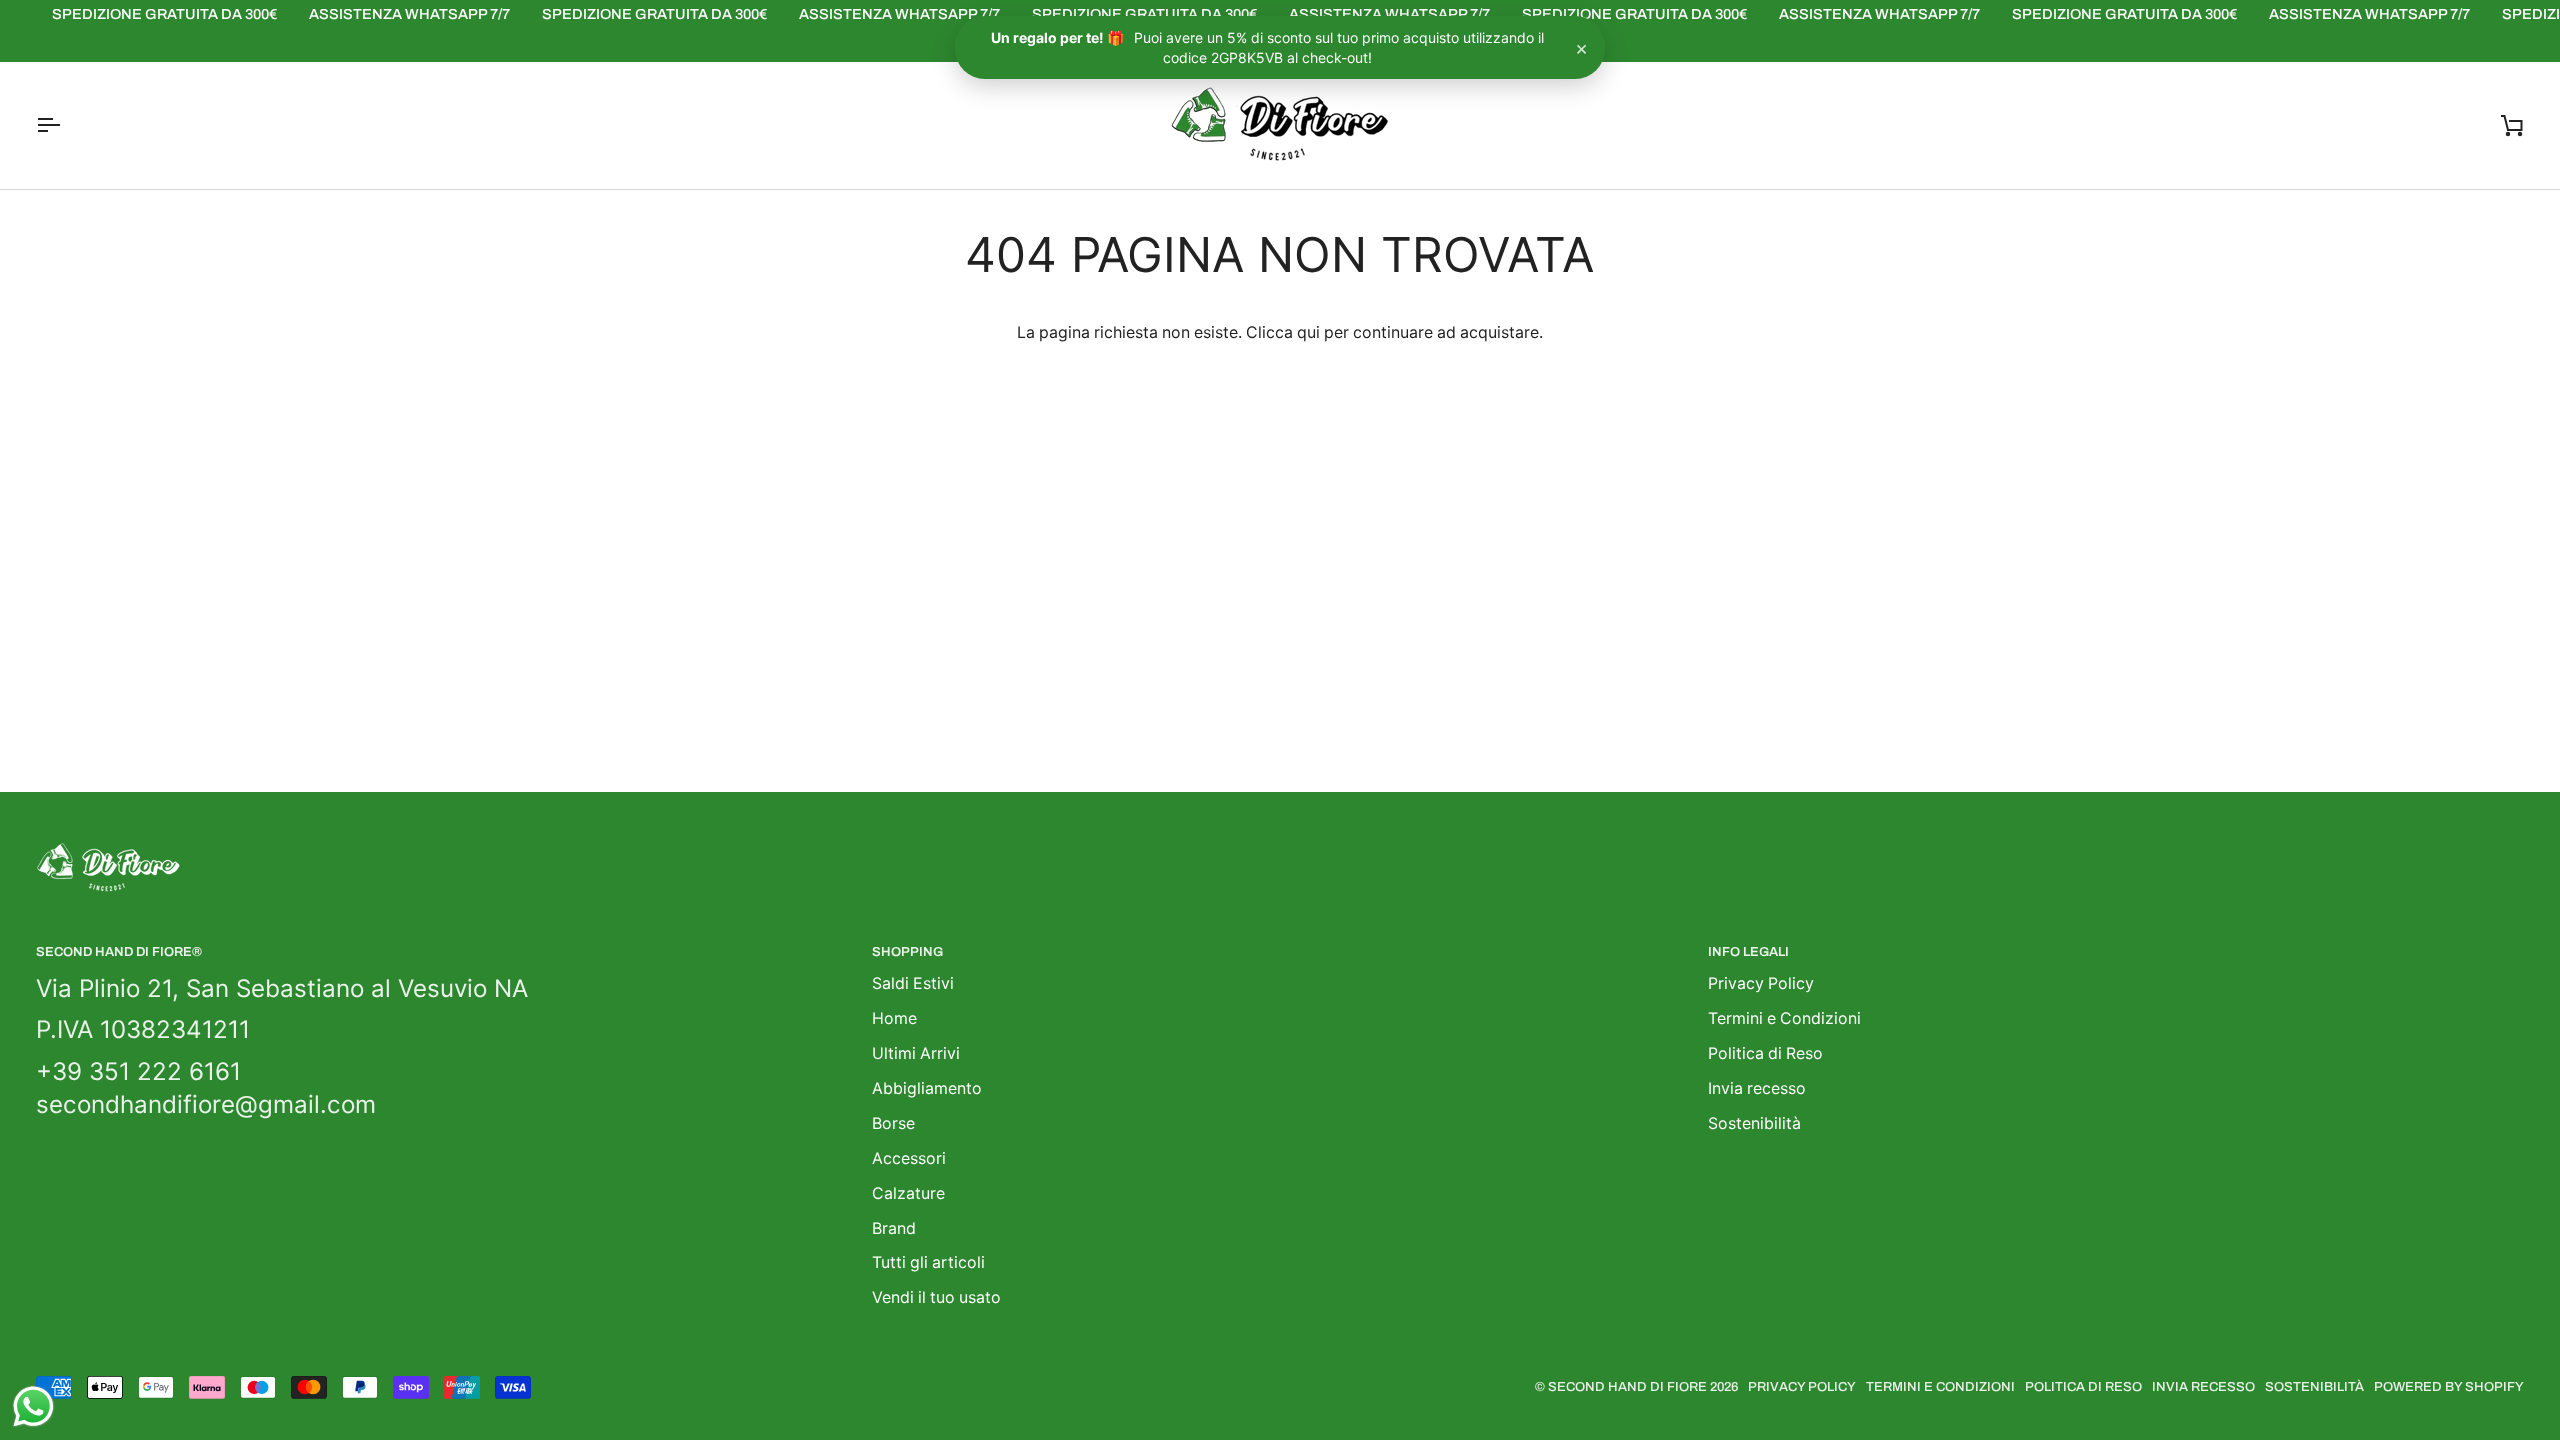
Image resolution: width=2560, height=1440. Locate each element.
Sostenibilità (1754, 1123)
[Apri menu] (66, 125)
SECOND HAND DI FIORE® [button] (119, 952)
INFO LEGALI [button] (1748, 952)
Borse (893, 1123)
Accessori (909, 1158)
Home (894, 1018)
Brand (894, 1228)
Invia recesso (1757, 1088)
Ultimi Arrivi (916, 1053)
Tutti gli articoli (928, 1262)
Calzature (908, 1193)
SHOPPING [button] (907, 952)
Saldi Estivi (913, 983)
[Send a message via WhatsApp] (33, 1406)
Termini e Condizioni (1784, 1018)
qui (1308, 332)
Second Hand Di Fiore (1629, 1387)
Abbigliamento (927, 1088)
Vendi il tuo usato (936, 1297)
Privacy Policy (1761, 983)
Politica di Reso (1765, 1053)
